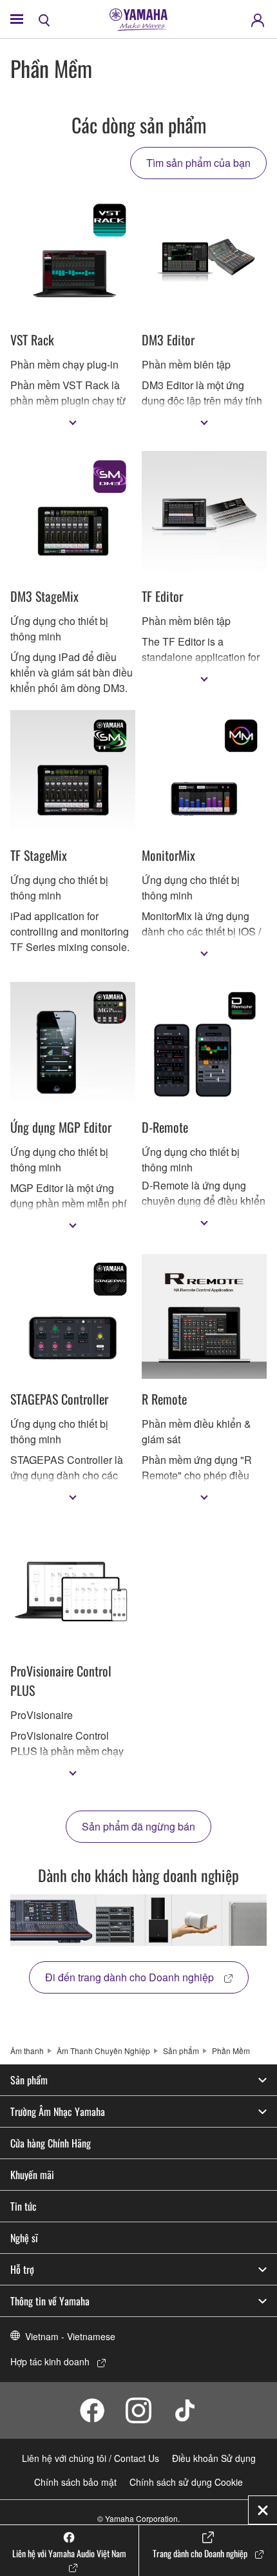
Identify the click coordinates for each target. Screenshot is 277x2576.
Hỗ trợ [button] (22, 2269)
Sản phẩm (181, 2051)
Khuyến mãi (32, 2175)
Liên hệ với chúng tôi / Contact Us (91, 2458)
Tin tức (24, 2206)
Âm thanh (27, 2051)
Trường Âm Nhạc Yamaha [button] (58, 2111)
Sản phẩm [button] (29, 2080)
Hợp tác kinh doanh (50, 2361)
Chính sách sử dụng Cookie (186, 2482)
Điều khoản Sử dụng (214, 2458)
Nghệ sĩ (24, 2238)
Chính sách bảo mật (75, 2482)
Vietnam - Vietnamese (70, 2336)
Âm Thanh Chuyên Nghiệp (103, 2051)
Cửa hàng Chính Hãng (51, 2143)
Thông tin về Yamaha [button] (50, 2301)
